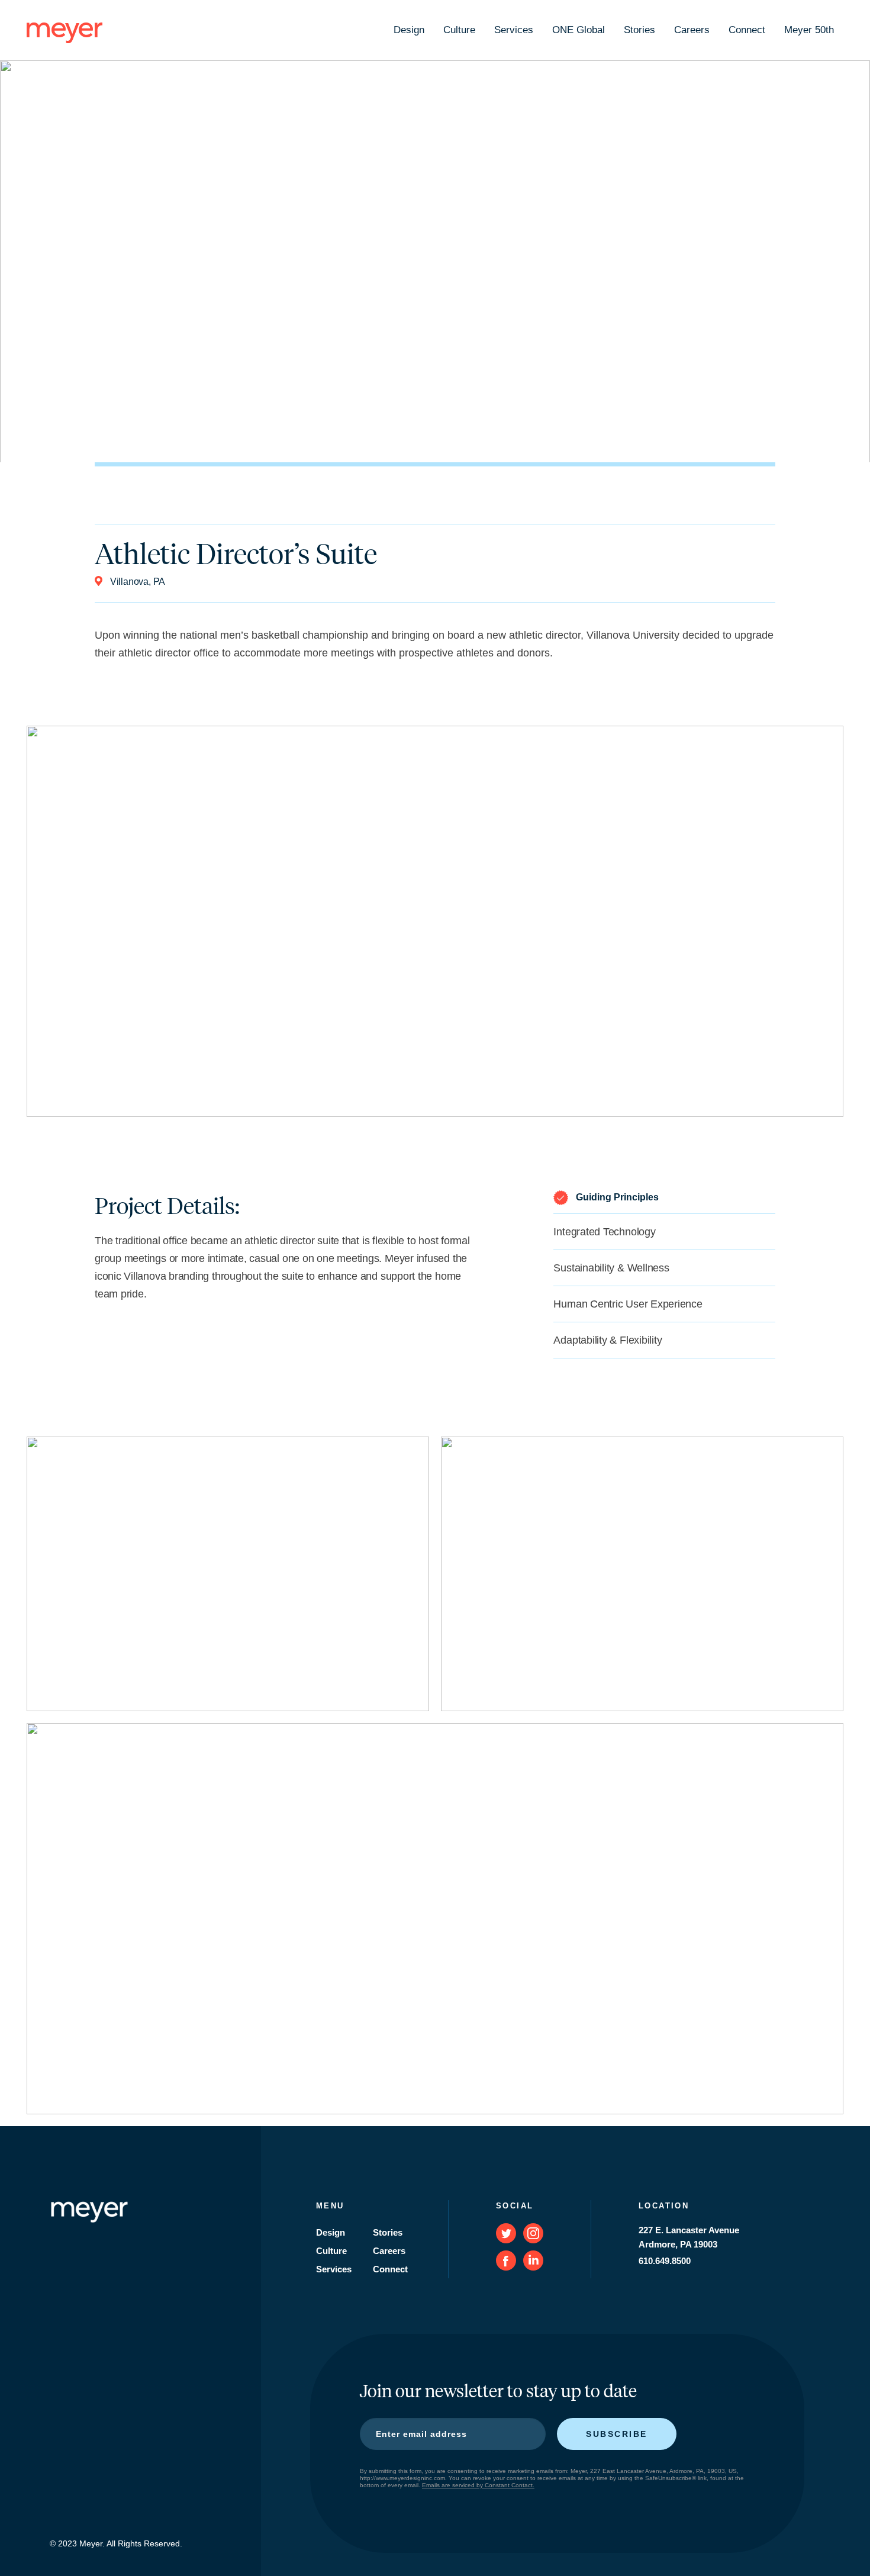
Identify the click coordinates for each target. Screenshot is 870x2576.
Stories (639, 30)
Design (409, 30)
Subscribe (617, 2434)
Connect (747, 30)
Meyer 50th (809, 30)
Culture (459, 30)
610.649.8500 (665, 2261)
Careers (692, 30)
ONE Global (579, 30)
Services (514, 30)
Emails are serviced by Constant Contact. (478, 2485)
